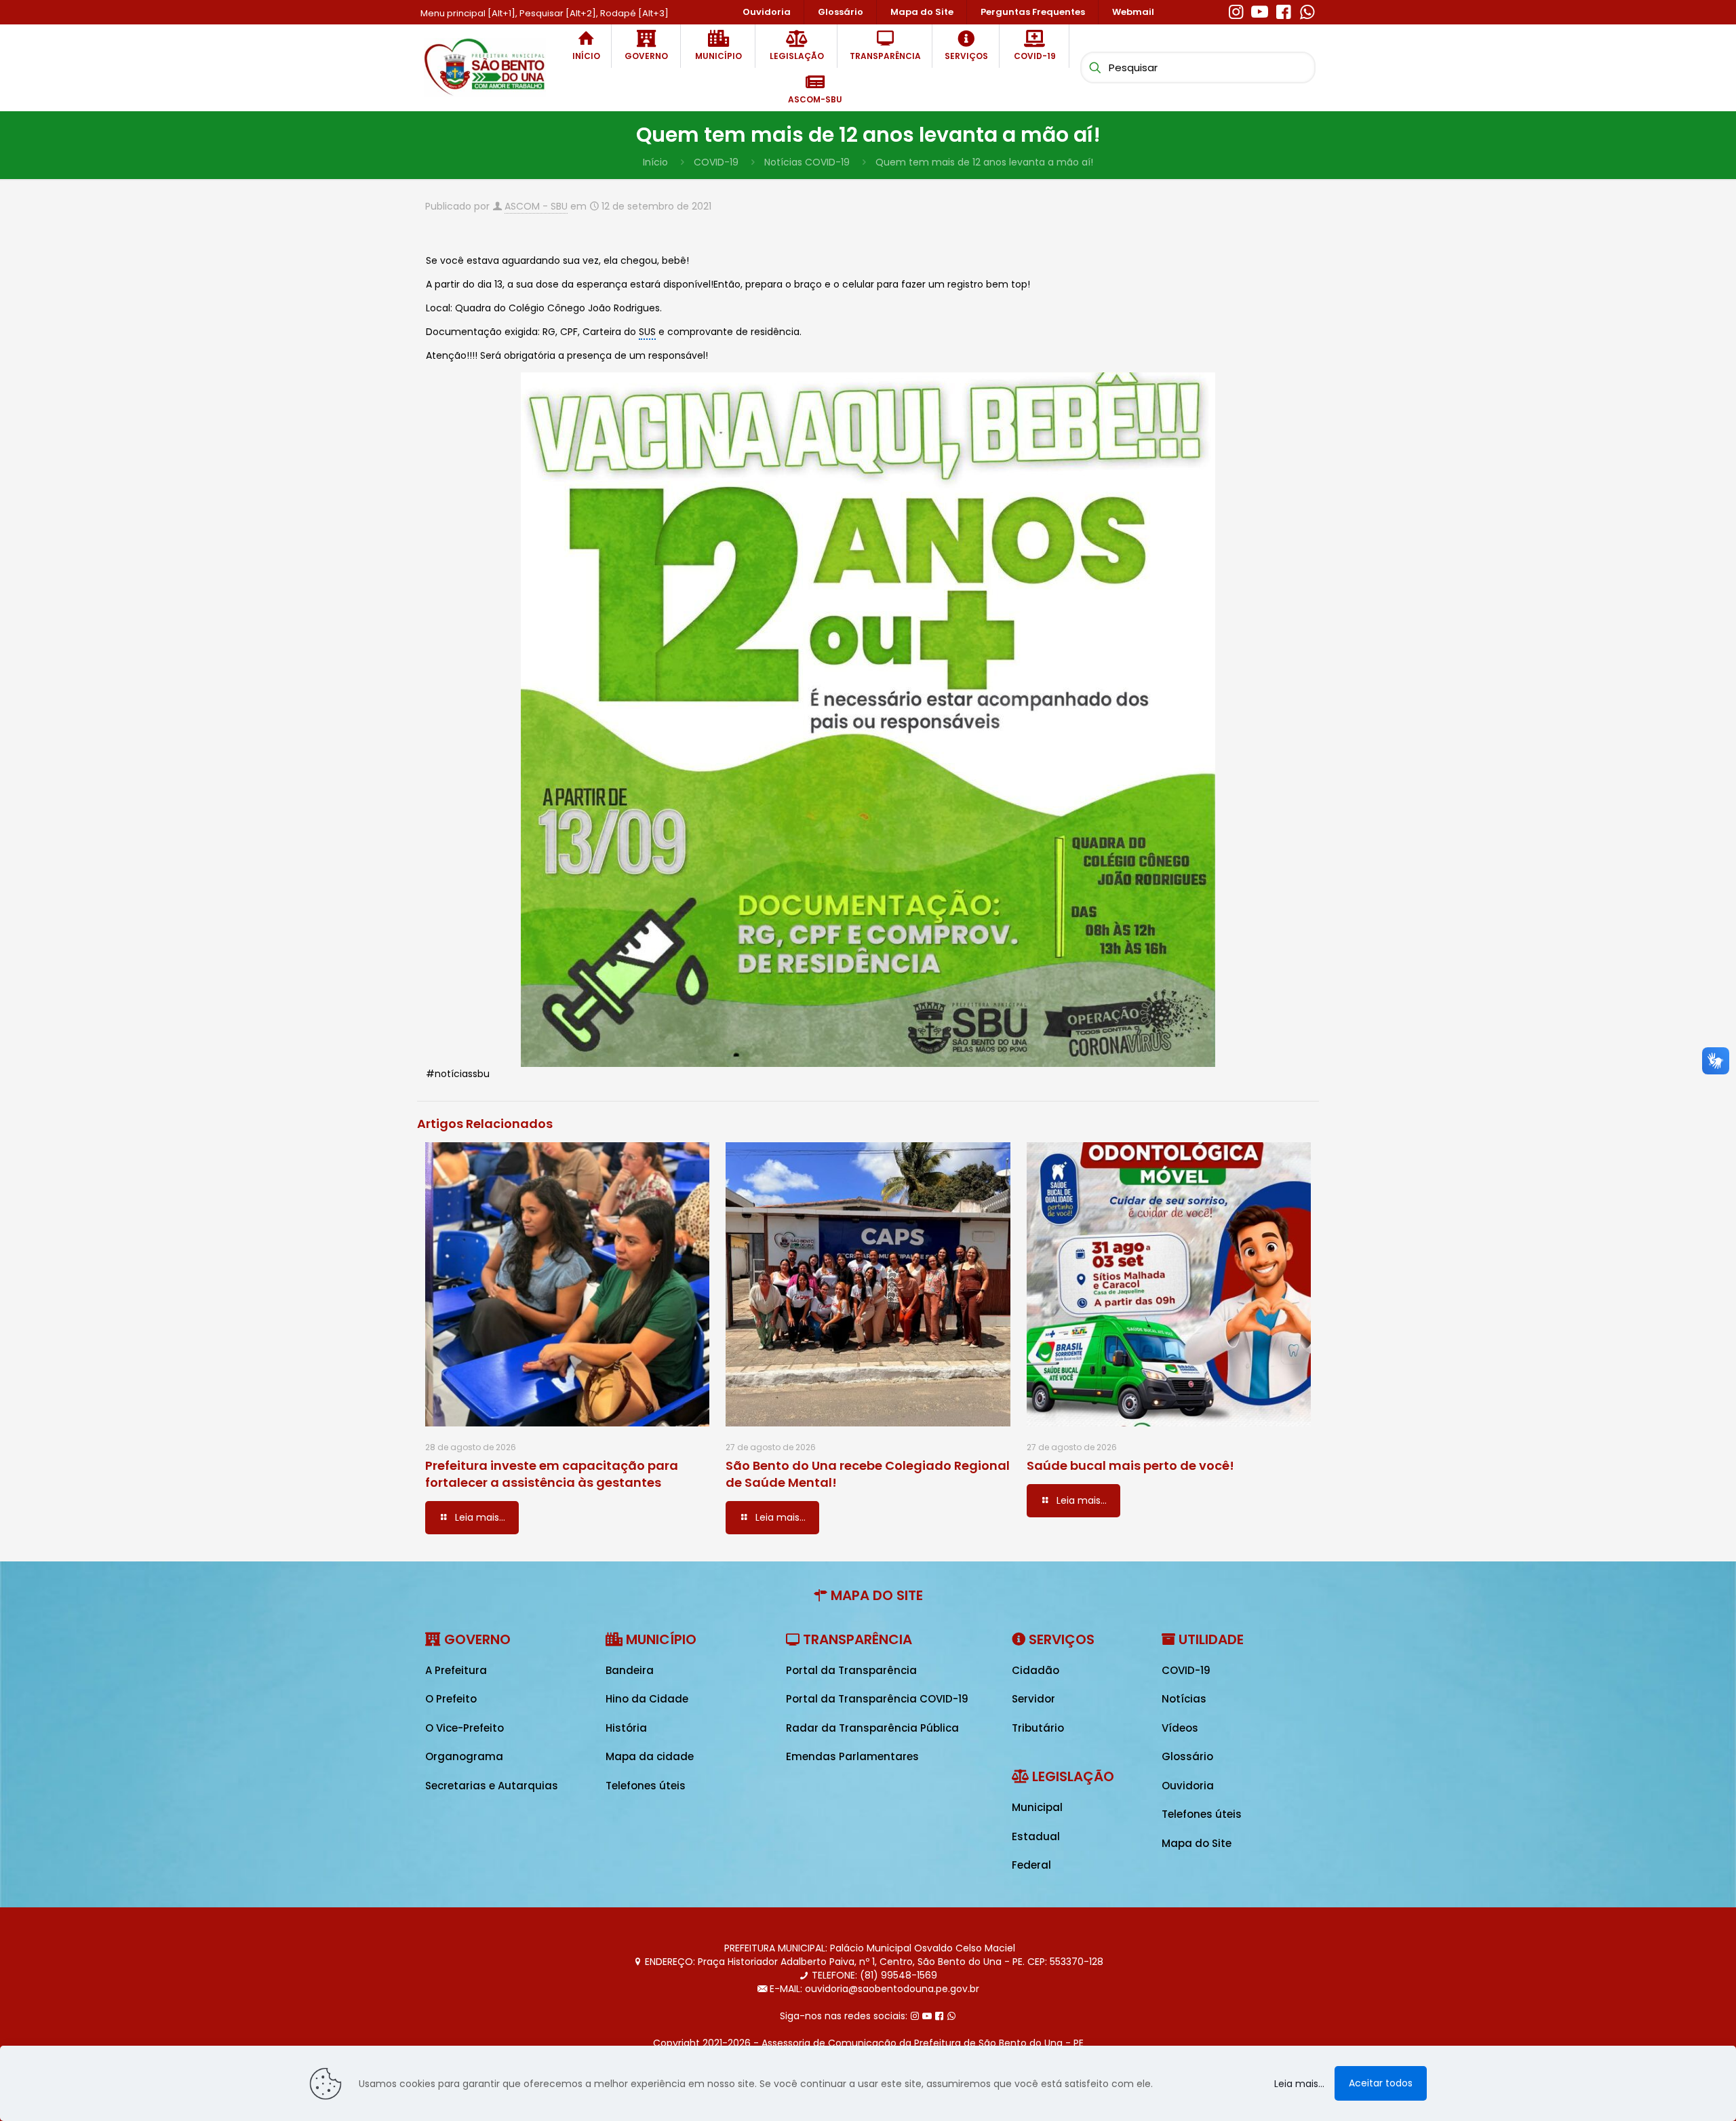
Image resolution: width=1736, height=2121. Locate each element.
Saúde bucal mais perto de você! (1130, 1465)
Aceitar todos (1381, 2083)
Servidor (1033, 1699)
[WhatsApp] (1307, 10)
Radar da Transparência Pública (872, 1728)
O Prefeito (451, 1699)
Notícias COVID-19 (807, 162)
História (626, 1728)
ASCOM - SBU (536, 206)
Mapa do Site (1197, 1843)
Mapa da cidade (650, 1756)
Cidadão (1035, 1670)
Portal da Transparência (851, 1670)
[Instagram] (1236, 10)
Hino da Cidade (647, 1699)
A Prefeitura (456, 1670)
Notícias (1184, 1699)
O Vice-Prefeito (465, 1728)
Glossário (1187, 1756)
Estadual (1036, 1836)
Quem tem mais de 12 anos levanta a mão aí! (984, 162)
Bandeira (630, 1670)
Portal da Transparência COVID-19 (877, 1699)
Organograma (464, 1756)
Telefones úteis (646, 1786)
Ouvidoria (1188, 1786)
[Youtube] (1260, 10)
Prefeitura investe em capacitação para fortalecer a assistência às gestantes (552, 1474)
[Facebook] (1283, 10)
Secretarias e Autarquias (492, 1786)
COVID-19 (716, 162)
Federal (1031, 1865)
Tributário (1038, 1728)
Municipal (1037, 1807)
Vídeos (1180, 1728)
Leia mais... (1299, 2084)
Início (655, 162)
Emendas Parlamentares (852, 1756)
